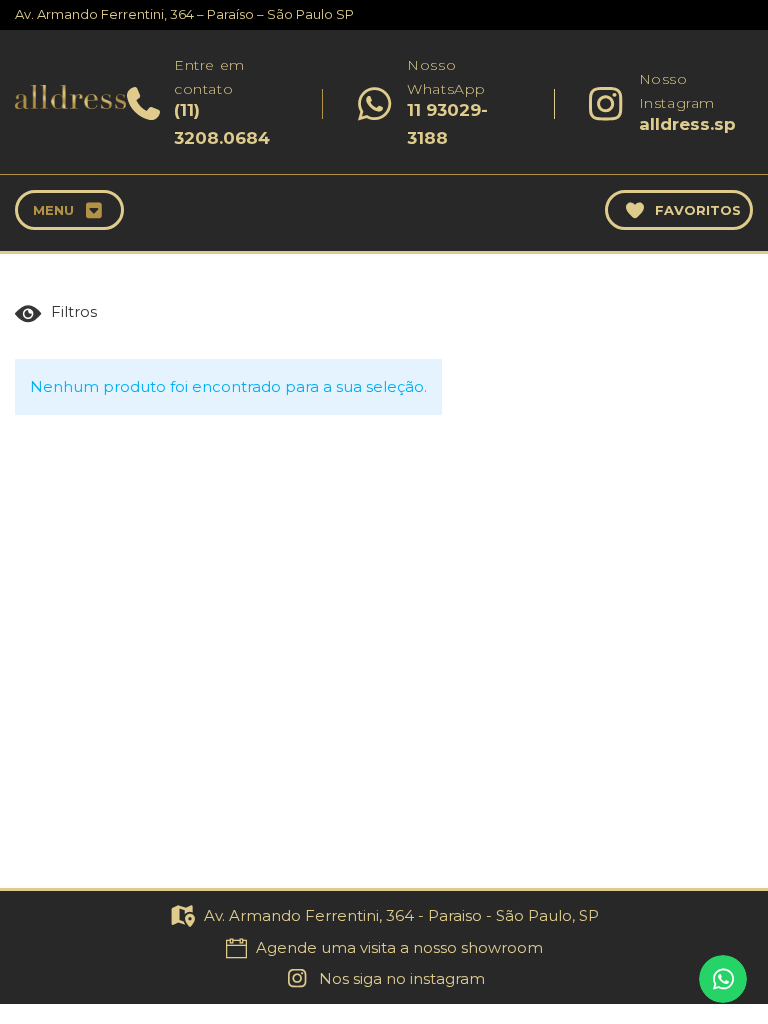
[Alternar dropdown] (94, 210)
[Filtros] (60, 314)
